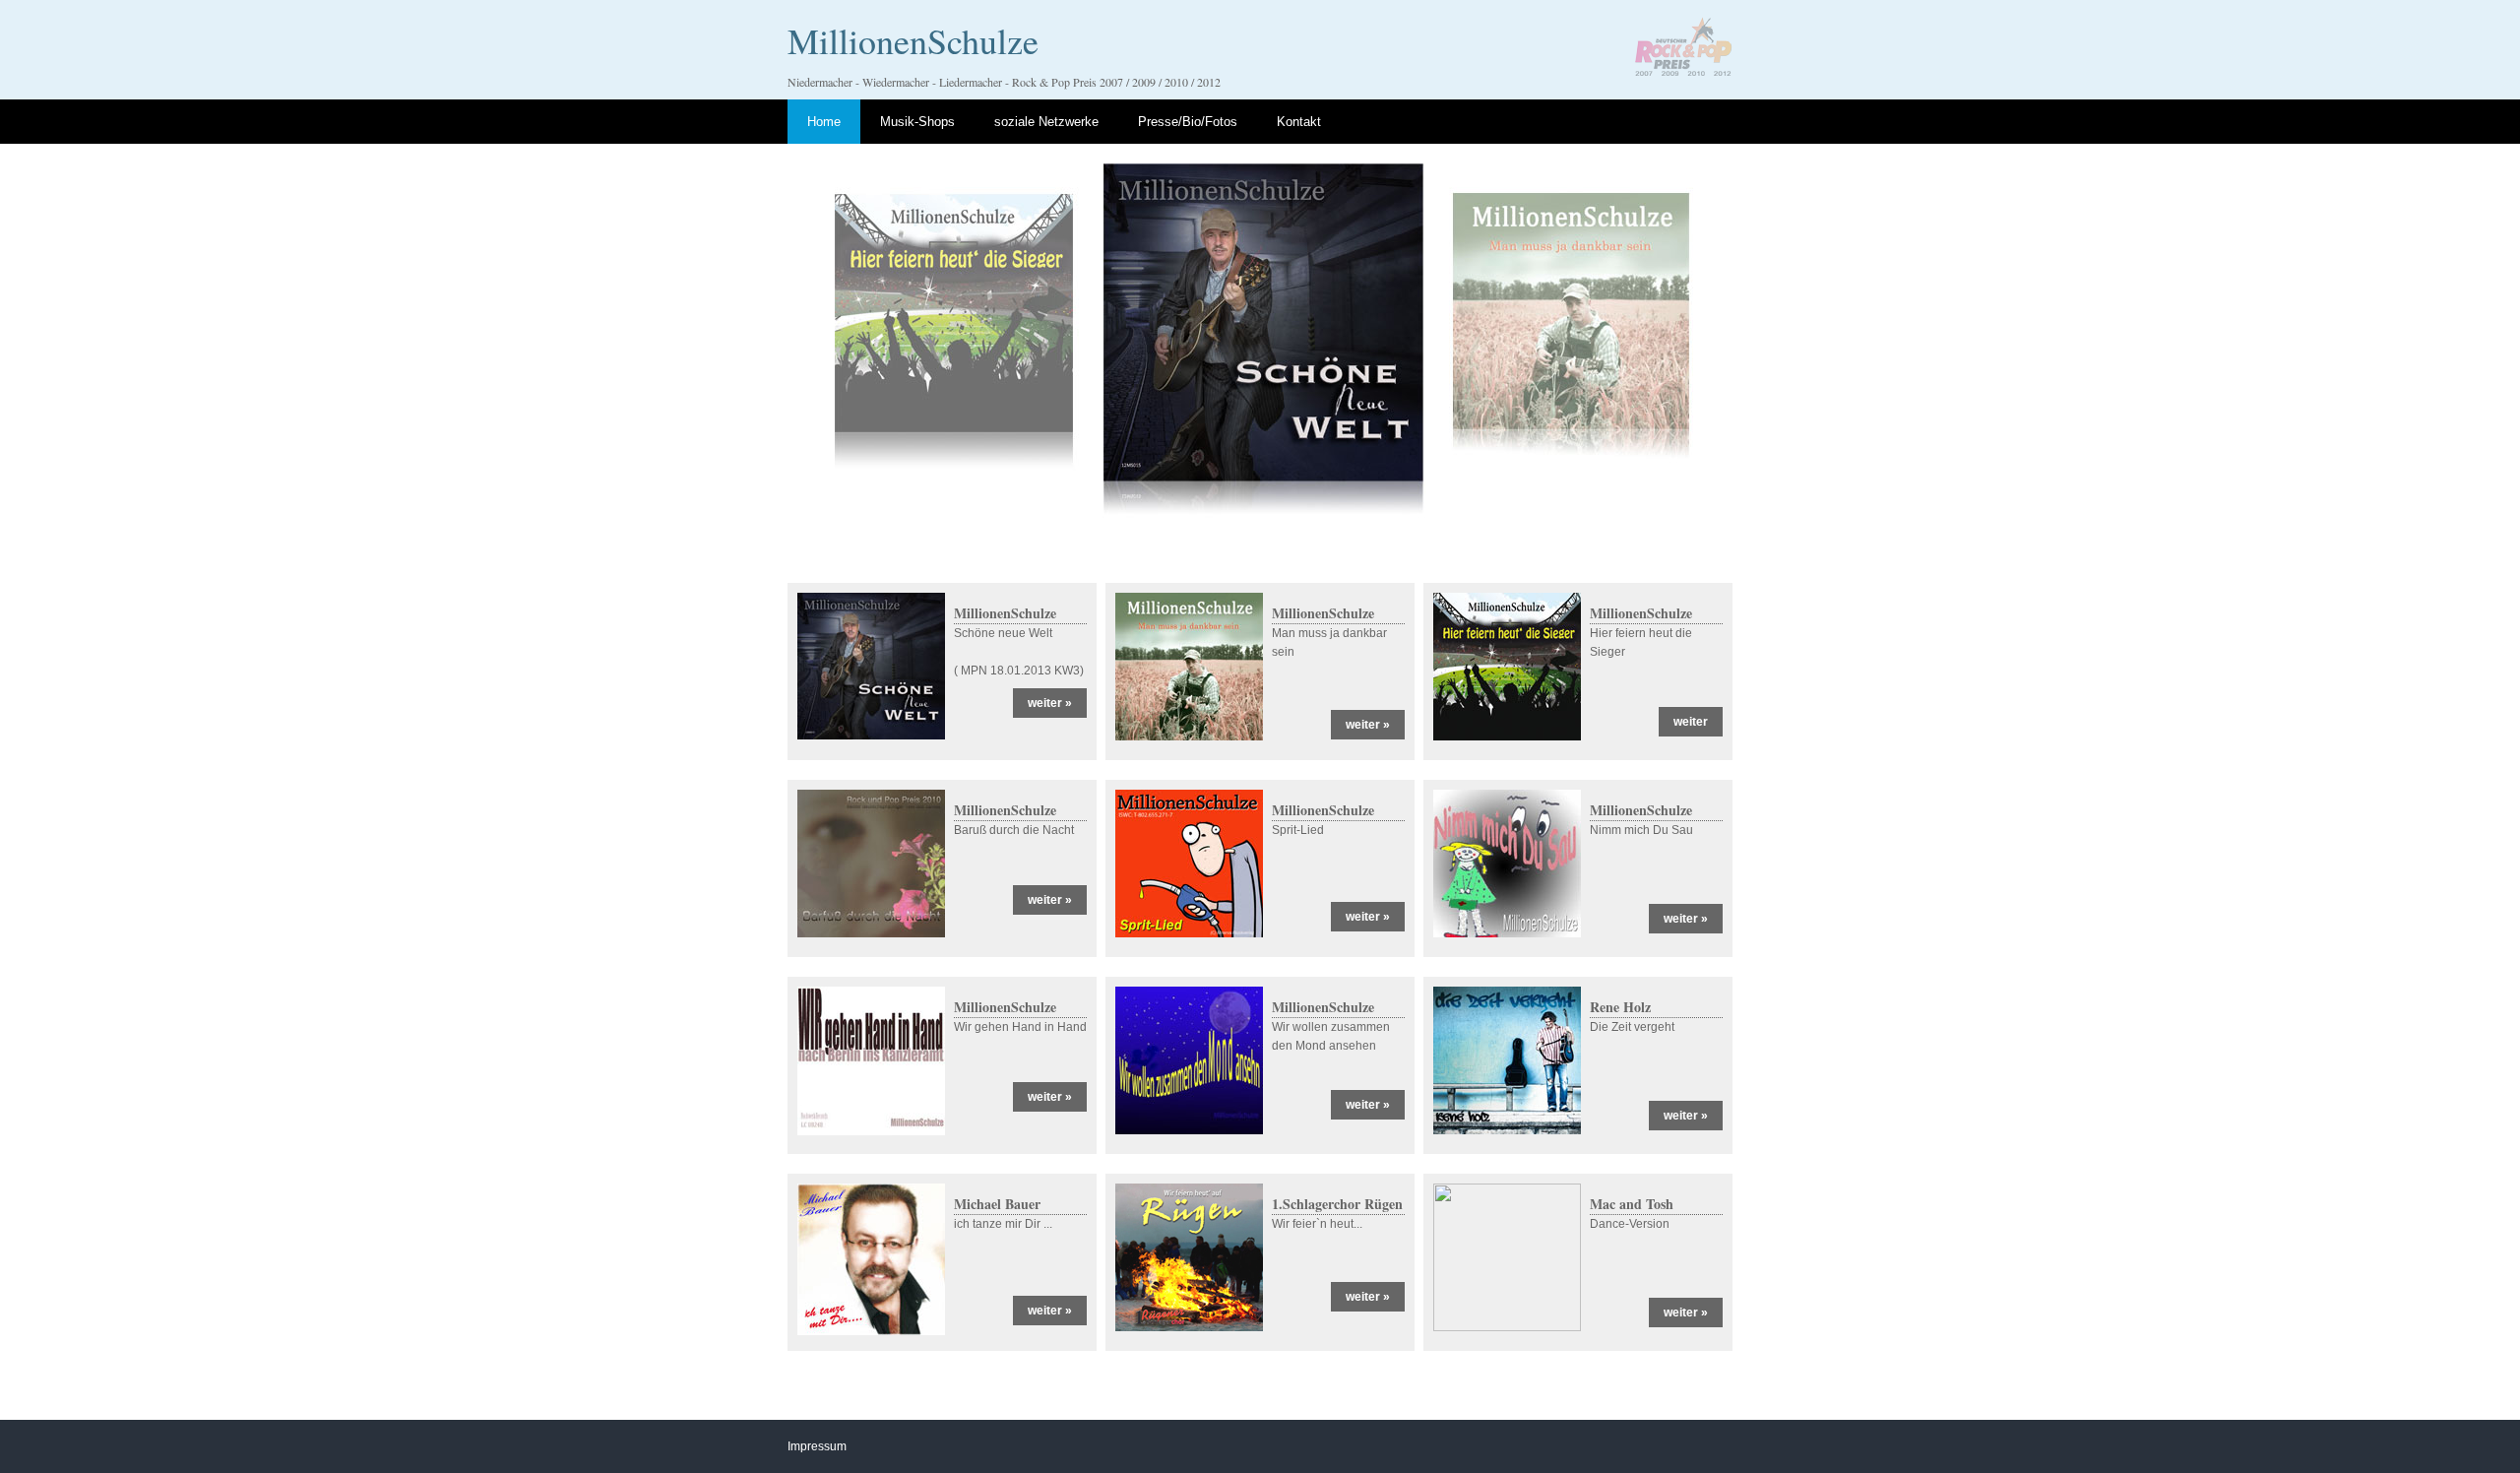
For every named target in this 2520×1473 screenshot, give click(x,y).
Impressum (817, 1446)
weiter (1691, 722)
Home (824, 122)
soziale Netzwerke (1046, 122)
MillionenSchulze (913, 40)
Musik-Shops (917, 122)
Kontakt (1299, 122)
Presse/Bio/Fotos (1188, 122)
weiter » (1050, 703)
